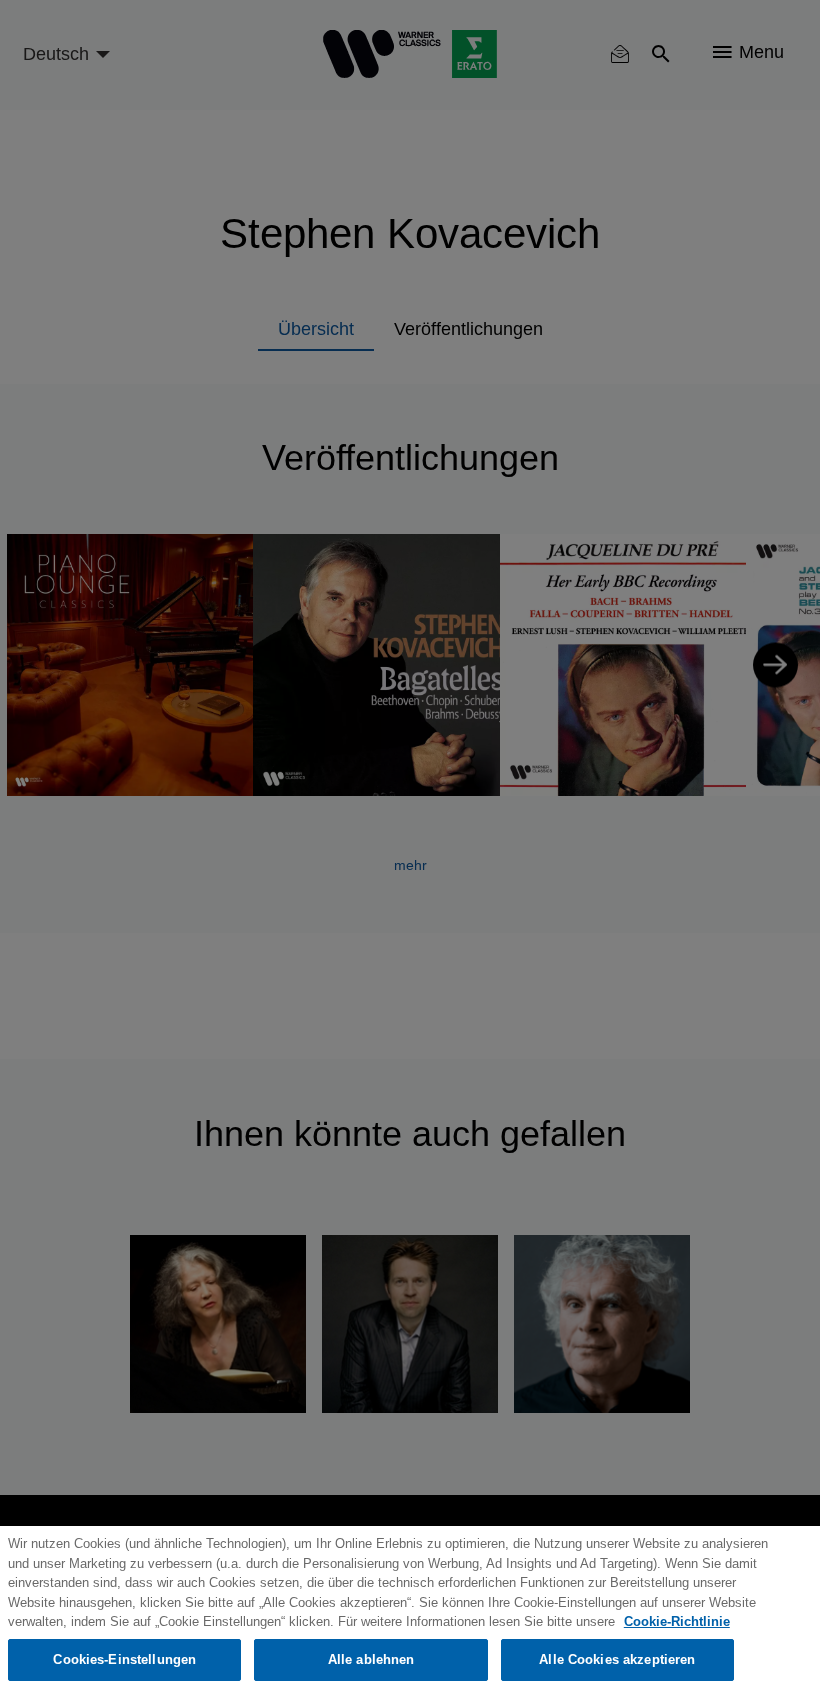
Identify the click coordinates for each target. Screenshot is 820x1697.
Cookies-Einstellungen (124, 1659)
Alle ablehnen (371, 1659)
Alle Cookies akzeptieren (617, 1659)
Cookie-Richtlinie (677, 1621)
